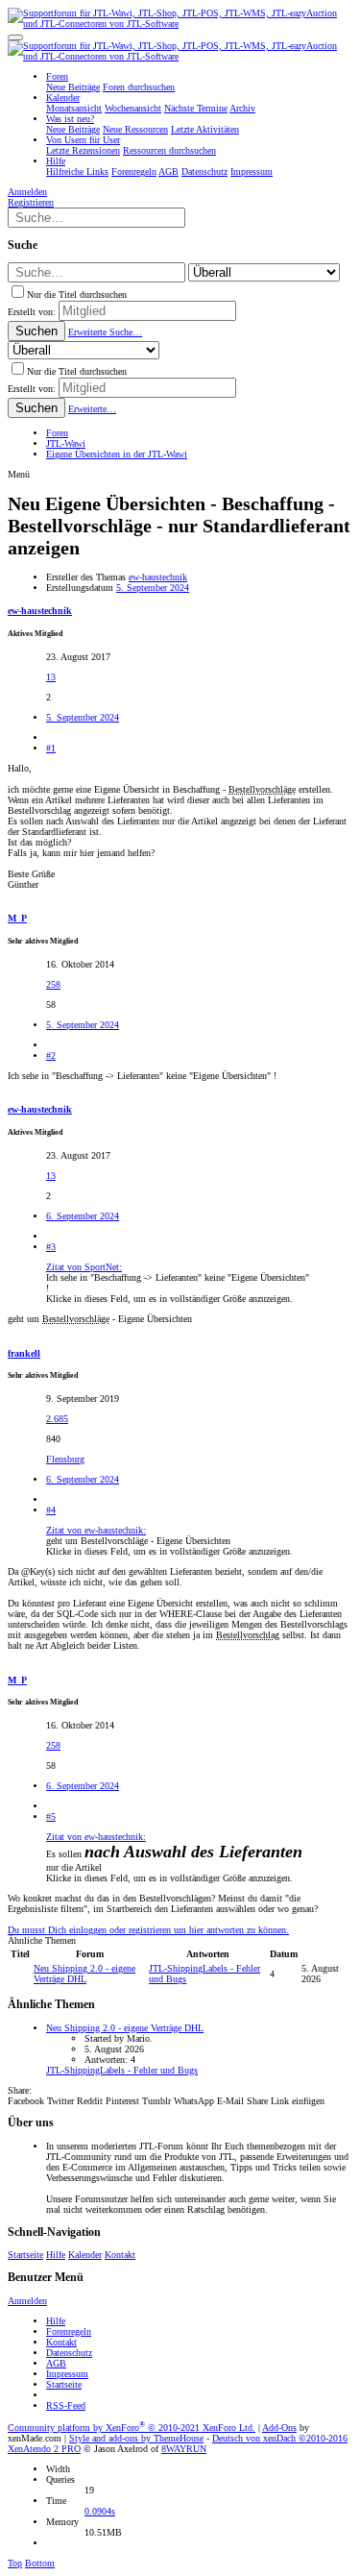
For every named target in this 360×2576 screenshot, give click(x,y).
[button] (15, 37)
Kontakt (120, 2255)
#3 (51, 1247)
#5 (51, 1816)
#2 (51, 1055)
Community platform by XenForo (132, 2428)
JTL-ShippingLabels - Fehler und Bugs (122, 2070)
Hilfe (56, 2255)
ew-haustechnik (158, 577)
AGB (56, 2363)
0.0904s (100, 2511)
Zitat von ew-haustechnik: (96, 1530)
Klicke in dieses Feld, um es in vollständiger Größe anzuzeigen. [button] (169, 1299)
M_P (17, 918)
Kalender (85, 2255)
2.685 (57, 1419)
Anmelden (27, 2301)
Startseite (25, 2255)
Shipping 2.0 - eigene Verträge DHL (84, 1974)
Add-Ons (279, 2428)
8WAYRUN (184, 2449)
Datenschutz (69, 2353)
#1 (51, 748)
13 (51, 677)
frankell (24, 1353)
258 (53, 984)
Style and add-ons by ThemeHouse (136, 2438)
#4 (51, 1510)
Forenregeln (69, 2331)
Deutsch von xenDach (280, 2438)
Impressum (67, 2374)
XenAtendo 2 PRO (44, 2449)
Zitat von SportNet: (84, 1267)
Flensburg (65, 1459)
